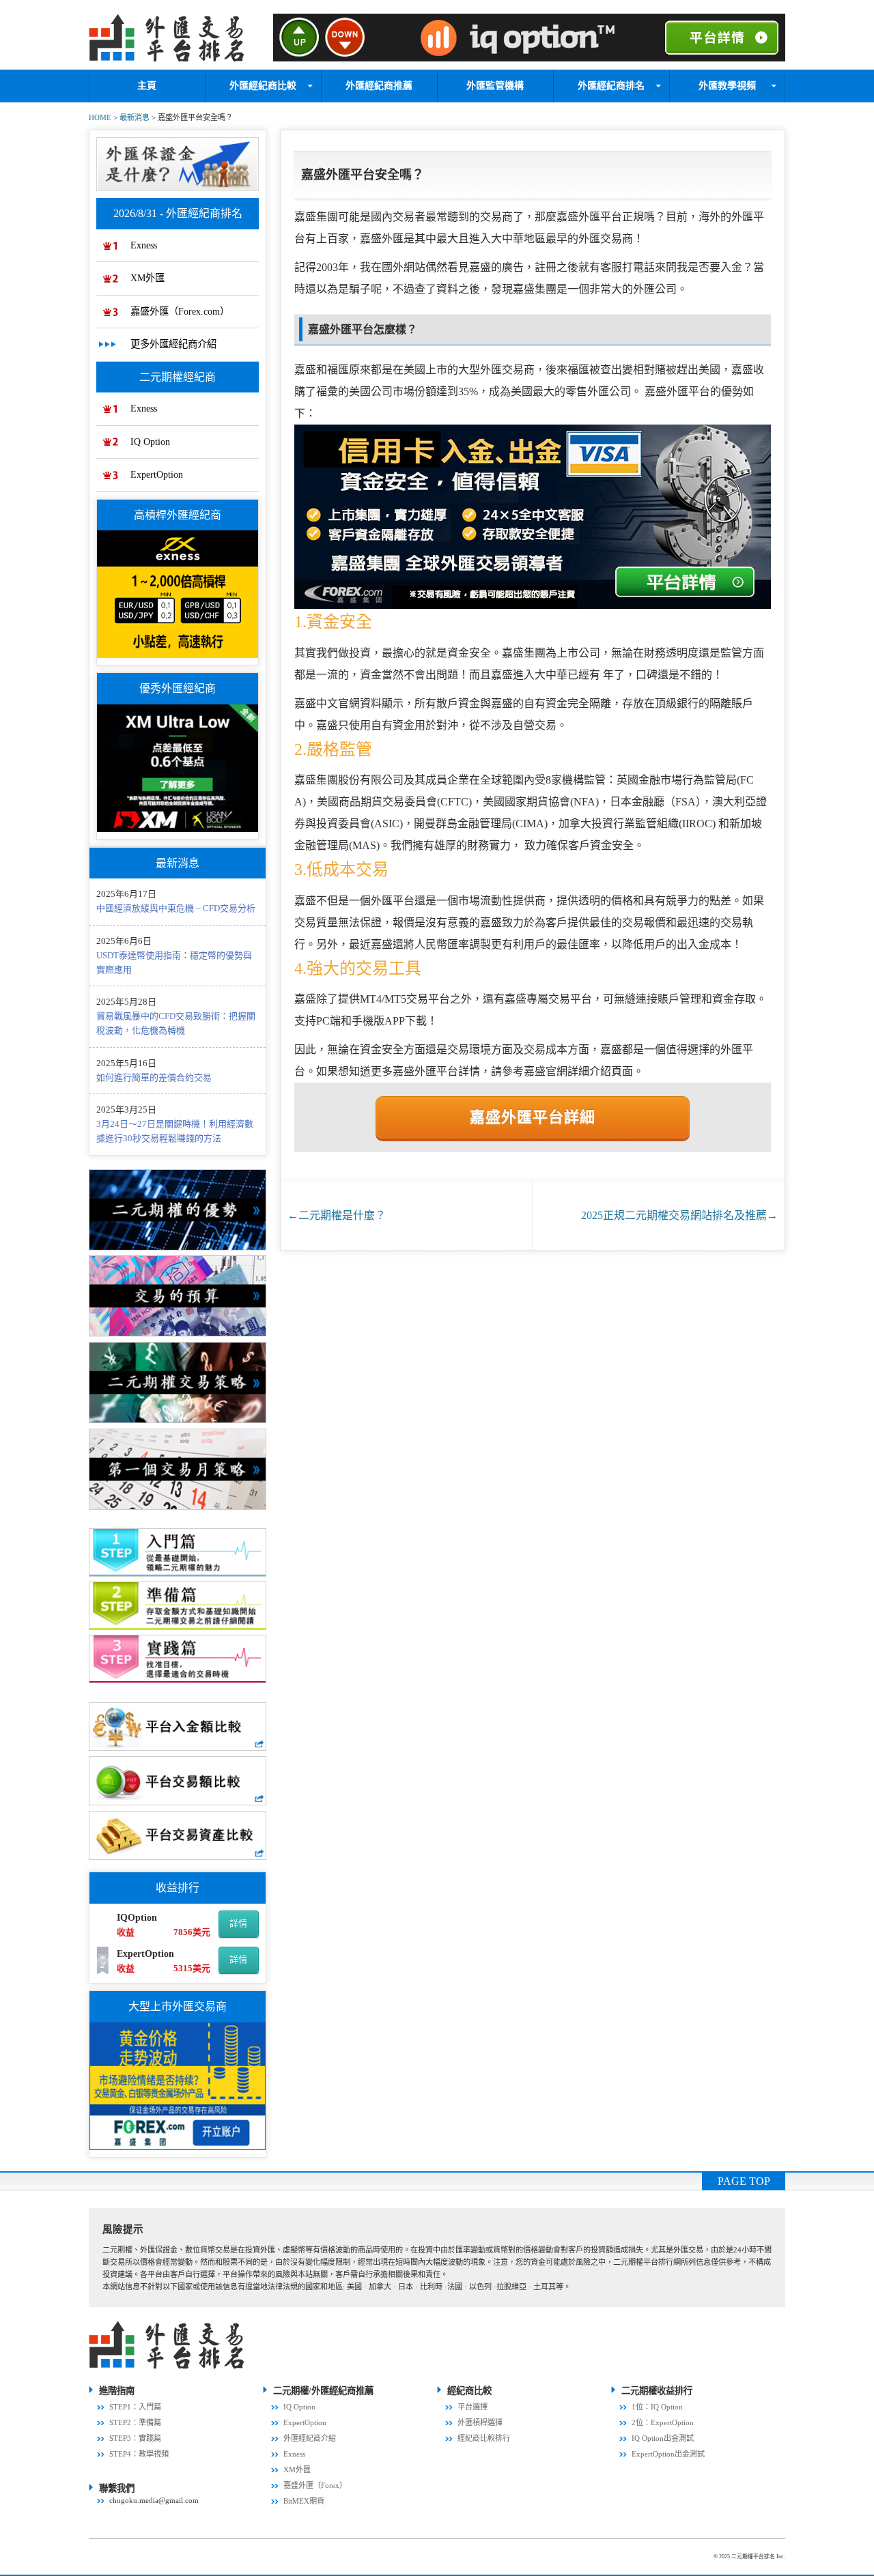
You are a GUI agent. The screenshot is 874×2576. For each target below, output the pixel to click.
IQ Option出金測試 (663, 2438)
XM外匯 (147, 278)
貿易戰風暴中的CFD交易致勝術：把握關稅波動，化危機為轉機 (176, 1023)
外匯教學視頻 (727, 86)
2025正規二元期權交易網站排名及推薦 (679, 1215)
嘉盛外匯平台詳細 (533, 1117)
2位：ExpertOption (663, 2422)
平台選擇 (473, 2407)
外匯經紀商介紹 (310, 2438)
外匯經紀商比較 (263, 86)
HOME (100, 117)
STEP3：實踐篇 (135, 2438)
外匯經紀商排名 (611, 86)
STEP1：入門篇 (135, 2407)
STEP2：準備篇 (135, 2422)
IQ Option (150, 442)
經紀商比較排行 (484, 2438)
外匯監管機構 (495, 86)
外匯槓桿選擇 (480, 2422)
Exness (144, 245)
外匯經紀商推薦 (379, 86)
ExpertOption (157, 474)
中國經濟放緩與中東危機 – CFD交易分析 (176, 908)
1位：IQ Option (657, 2407)
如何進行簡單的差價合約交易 (154, 1077)
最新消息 (135, 117)
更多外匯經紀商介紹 (173, 344)
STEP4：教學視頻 (139, 2454)
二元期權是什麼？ (337, 1215)
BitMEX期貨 (304, 2501)
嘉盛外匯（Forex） (315, 2485)
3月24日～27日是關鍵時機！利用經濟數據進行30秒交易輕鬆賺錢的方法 (175, 1131)
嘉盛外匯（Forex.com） (180, 311)
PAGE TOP (744, 2181)
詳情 (238, 1923)
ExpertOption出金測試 (668, 2454)
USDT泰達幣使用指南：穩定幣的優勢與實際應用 (174, 962)
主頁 (147, 86)
